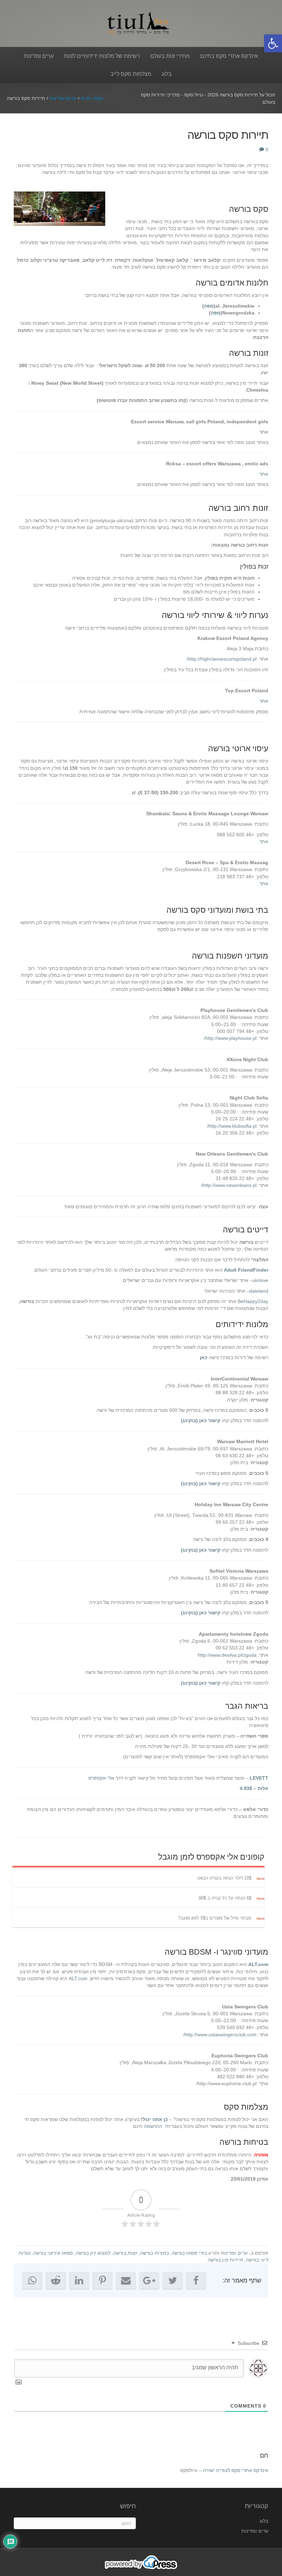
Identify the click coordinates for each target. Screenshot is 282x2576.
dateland (259, 1291)
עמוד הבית (92, 98)
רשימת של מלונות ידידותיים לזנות (102, 56)
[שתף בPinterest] (102, 2280)
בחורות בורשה (154, 2253)
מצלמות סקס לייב (131, 74)
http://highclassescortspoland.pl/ (222, 659)
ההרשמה (153, 2126)
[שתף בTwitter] (173, 2280)
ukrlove (260, 1280)
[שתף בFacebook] (196, 2280)
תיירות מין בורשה (225, 2260)
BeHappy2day (253, 1301)
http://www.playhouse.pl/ (230, 1038)
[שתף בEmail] (126, 2280)
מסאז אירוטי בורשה (53, 2253)
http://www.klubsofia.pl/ (232, 1126)
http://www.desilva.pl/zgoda (227, 1655)
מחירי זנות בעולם (170, 56)
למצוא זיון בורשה (93, 2253)
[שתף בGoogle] (149, 2280)
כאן (204, 1357)
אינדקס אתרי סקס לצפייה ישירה (236, 2470)
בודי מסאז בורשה (189, 2253)
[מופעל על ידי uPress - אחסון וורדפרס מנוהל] (141, 2562)
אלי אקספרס (101, 1778)
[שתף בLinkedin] (79, 2280)
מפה (209, 306)
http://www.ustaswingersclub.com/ (220, 2035)
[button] (273, 43)
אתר (264, 432)
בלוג (167, 74)
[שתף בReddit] (56, 2280)
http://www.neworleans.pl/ (229, 1185)
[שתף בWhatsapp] (32, 2280)
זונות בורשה (125, 2253)
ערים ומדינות (39, 56)
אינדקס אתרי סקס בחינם (229, 56)
